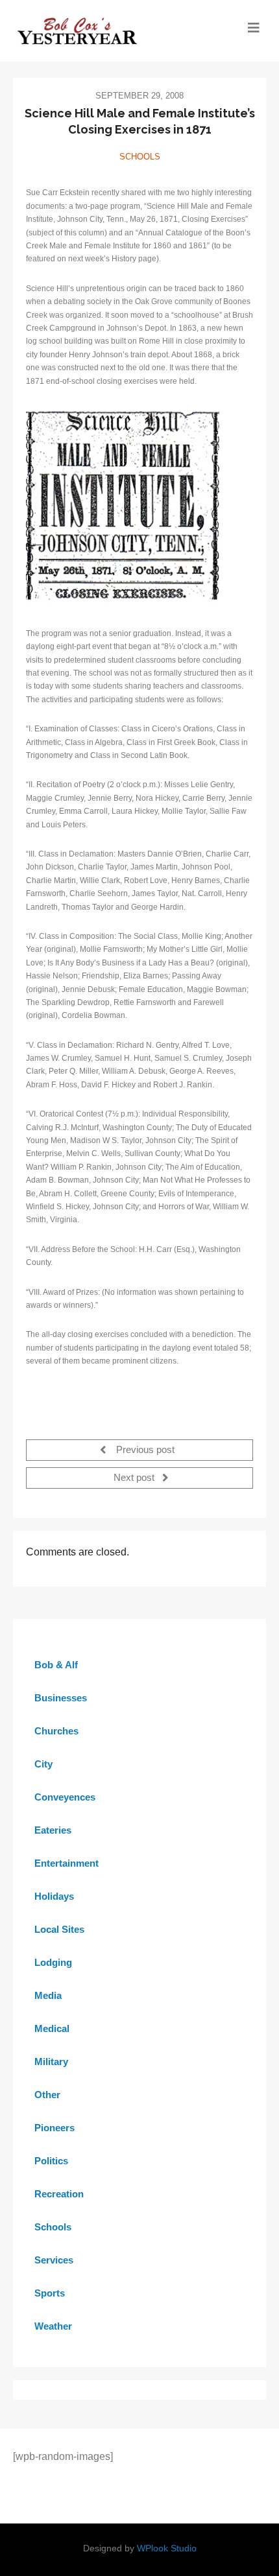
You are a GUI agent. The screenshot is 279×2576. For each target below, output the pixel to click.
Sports (50, 2293)
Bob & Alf (56, 1665)
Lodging (53, 1962)
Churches (56, 1731)
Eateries (53, 1830)
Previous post (144, 1450)
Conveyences (65, 1797)
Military (51, 2062)
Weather (53, 2326)
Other (47, 2095)
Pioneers (55, 2128)
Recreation (59, 2194)
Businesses (61, 1698)
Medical (52, 2028)
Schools (140, 157)
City (43, 1764)
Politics (51, 2161)
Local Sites (59, 1929)
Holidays (54, 1896)
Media (48, 1995)
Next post (135, 1478)
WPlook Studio (167, 2548)
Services (54, 2260)
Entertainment (67, 1863)
